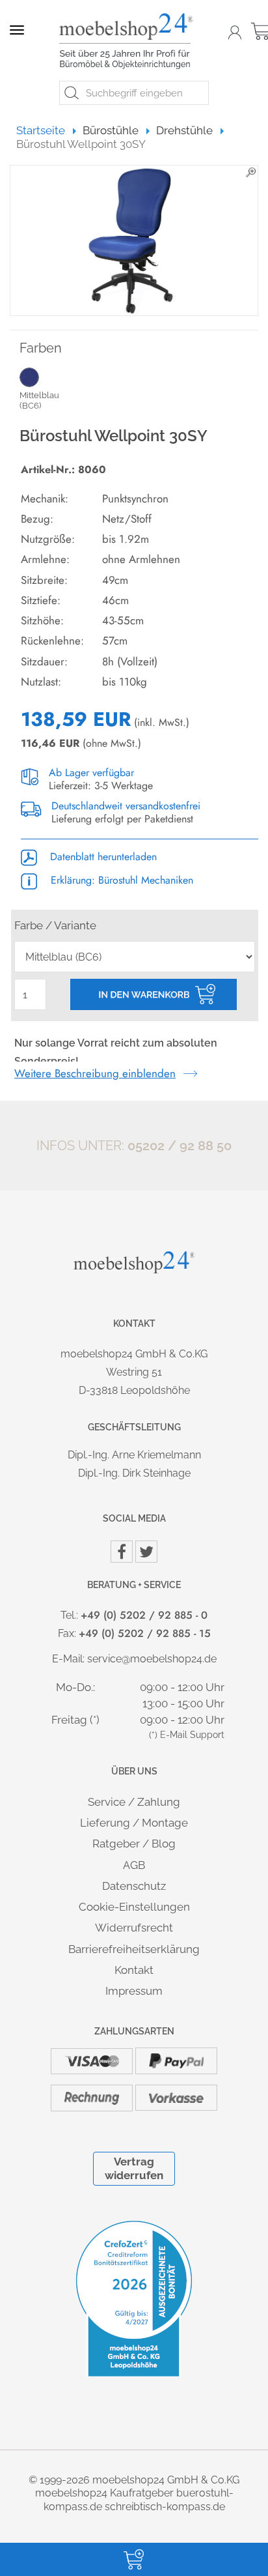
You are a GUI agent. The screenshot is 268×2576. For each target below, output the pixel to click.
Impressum (134, 1991)
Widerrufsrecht (134, 1928)
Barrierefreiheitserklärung (134, 1949)
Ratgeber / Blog (134, 1844)
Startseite (47, 130)
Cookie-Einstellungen (134, 1907)
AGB (134, 1865)
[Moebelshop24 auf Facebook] (122, 1552)
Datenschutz (134, 1886)
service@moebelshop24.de (152, 1659)
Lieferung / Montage (134, 1823)
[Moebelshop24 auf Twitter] (146, 1552)
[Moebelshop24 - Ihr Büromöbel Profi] (129, 41)
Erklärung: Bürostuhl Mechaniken (120, 880)
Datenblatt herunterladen (102, 857)
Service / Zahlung (134, 1802)
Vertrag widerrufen (134, 2168)
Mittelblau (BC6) (39, 400)
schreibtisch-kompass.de (165, 2507)
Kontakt (134, 1970)
